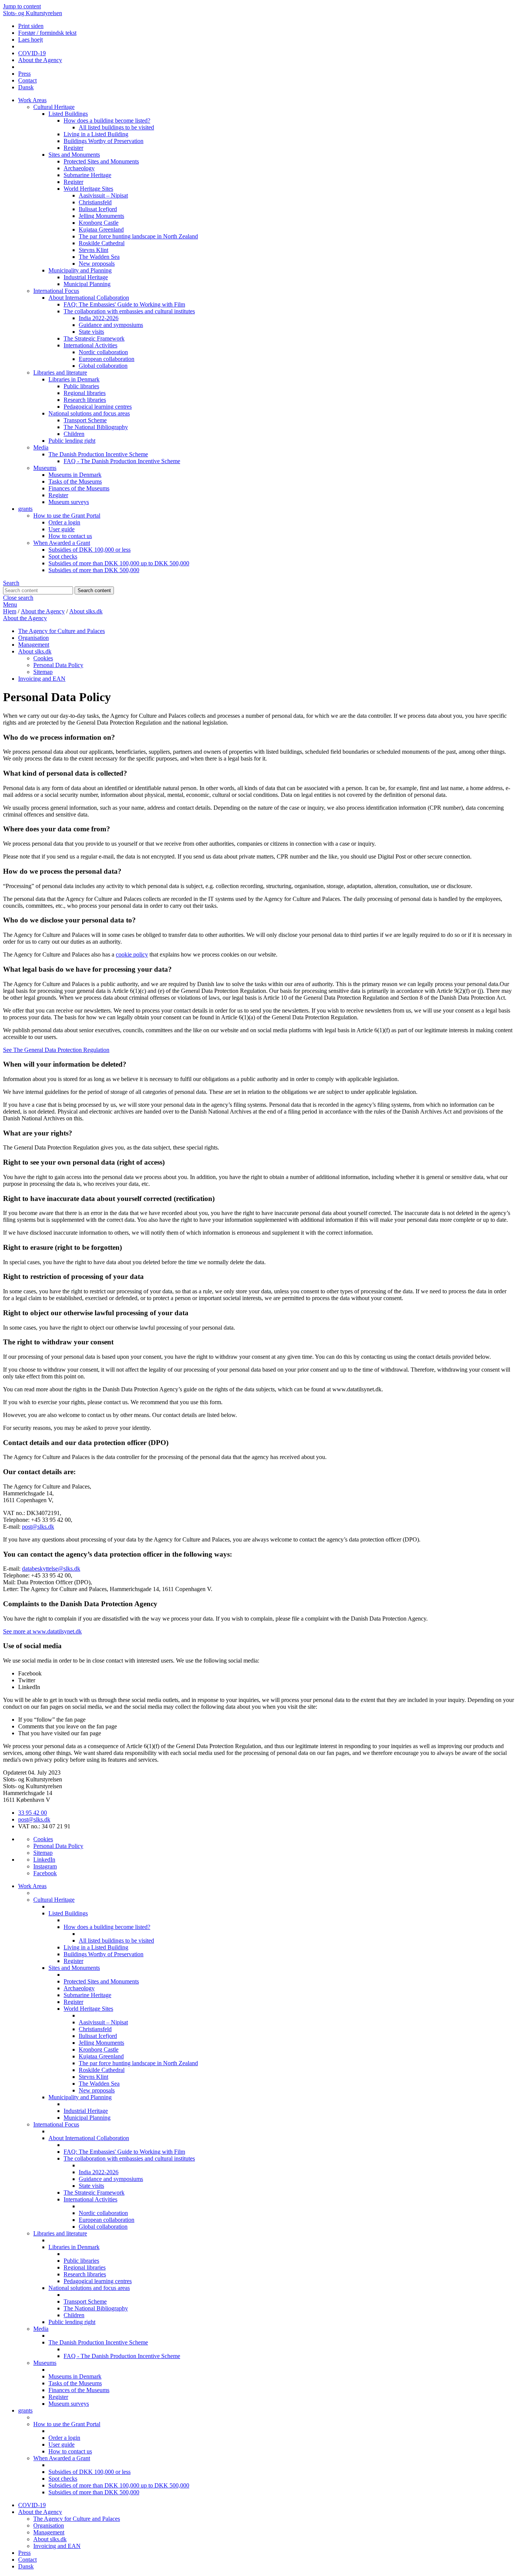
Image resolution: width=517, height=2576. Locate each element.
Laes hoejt (30, 40)
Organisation (33, 638)
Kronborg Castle (99, 223)
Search (11, 583)
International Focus (56, 291)
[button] (258, 737)
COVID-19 (32, 53)
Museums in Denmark (75, 475)
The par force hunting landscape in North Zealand (138, 236)
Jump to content (22, 6)
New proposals (97, 264)
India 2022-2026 (99, 318)
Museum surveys (69, 502)
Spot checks (63, 556)
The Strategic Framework (94, 338)
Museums (45, 468)
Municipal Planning (87, 284)
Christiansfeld (95, 202)
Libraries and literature (60, 373)
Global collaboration (103, 366)
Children (74, 434)
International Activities (90, 345)
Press (24, 74)
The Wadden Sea (99, 257)
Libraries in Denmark (74, 379)
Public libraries (81, 386)
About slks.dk (86, 611)
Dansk (26, 87)
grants (25, 509)
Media (41, 447)
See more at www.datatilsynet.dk (42, 1631)
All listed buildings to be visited (116, 127)
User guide (62, 529)
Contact (27, 80)
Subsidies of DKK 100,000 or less (90, 550)
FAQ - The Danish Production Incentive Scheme (122, 461)
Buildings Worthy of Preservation (104, 141)
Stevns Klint (93, 250)
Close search (18, 598)
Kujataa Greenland (101, 229)
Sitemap (43, 672)
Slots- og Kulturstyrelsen (33, 13)
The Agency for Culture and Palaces (62, 631)
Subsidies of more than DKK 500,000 (94, 570)
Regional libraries (85, 393)
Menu (10, 604)
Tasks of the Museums (75, 481)
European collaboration (107, 359)
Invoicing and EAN (42, 679)
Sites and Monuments (74, 155)
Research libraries (85, 400)
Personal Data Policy (58, 665)
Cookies (43, 658)
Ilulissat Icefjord (98, 209)
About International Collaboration (89, 298)
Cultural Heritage (54, 107)
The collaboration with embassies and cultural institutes (129, 311)
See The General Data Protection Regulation (56, 1050)
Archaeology (79, 168)
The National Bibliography (96, 427)
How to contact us (70, 536)
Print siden (31, 26)
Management (34, 645)
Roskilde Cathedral (102, 243)
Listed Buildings (68, 114)
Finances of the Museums (79, 488)
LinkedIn (44, 1860)
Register (73, 148)
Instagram (45, 1866)
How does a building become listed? (107, 121)
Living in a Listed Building (96, 134)
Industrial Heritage (86, 277)
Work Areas (32, 100)
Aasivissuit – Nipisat (103, 195)
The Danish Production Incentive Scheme (98, 454)
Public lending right (72, 441)
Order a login (64, 522)
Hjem (10, 611)
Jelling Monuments (101, 216)
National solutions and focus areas (89, 413)
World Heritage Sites (88, 189)
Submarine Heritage (87, 175)
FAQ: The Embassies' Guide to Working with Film (124, 304)
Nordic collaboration (103, 352)
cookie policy (132, 954)
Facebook (45, 1873)
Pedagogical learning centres (98, 407)
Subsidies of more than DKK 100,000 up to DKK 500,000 (119, 563)
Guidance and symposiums (111, 325)
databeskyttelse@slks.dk (51, 1569)
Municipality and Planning (80, 270)
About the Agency (40, 60)
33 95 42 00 (33, 1813)
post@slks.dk (38, 1527)
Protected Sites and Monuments (101, 161)
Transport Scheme (85, 420)
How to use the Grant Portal (67, 516)
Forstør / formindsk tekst (47, 33)
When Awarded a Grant (62, 543)
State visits (91, 332)
